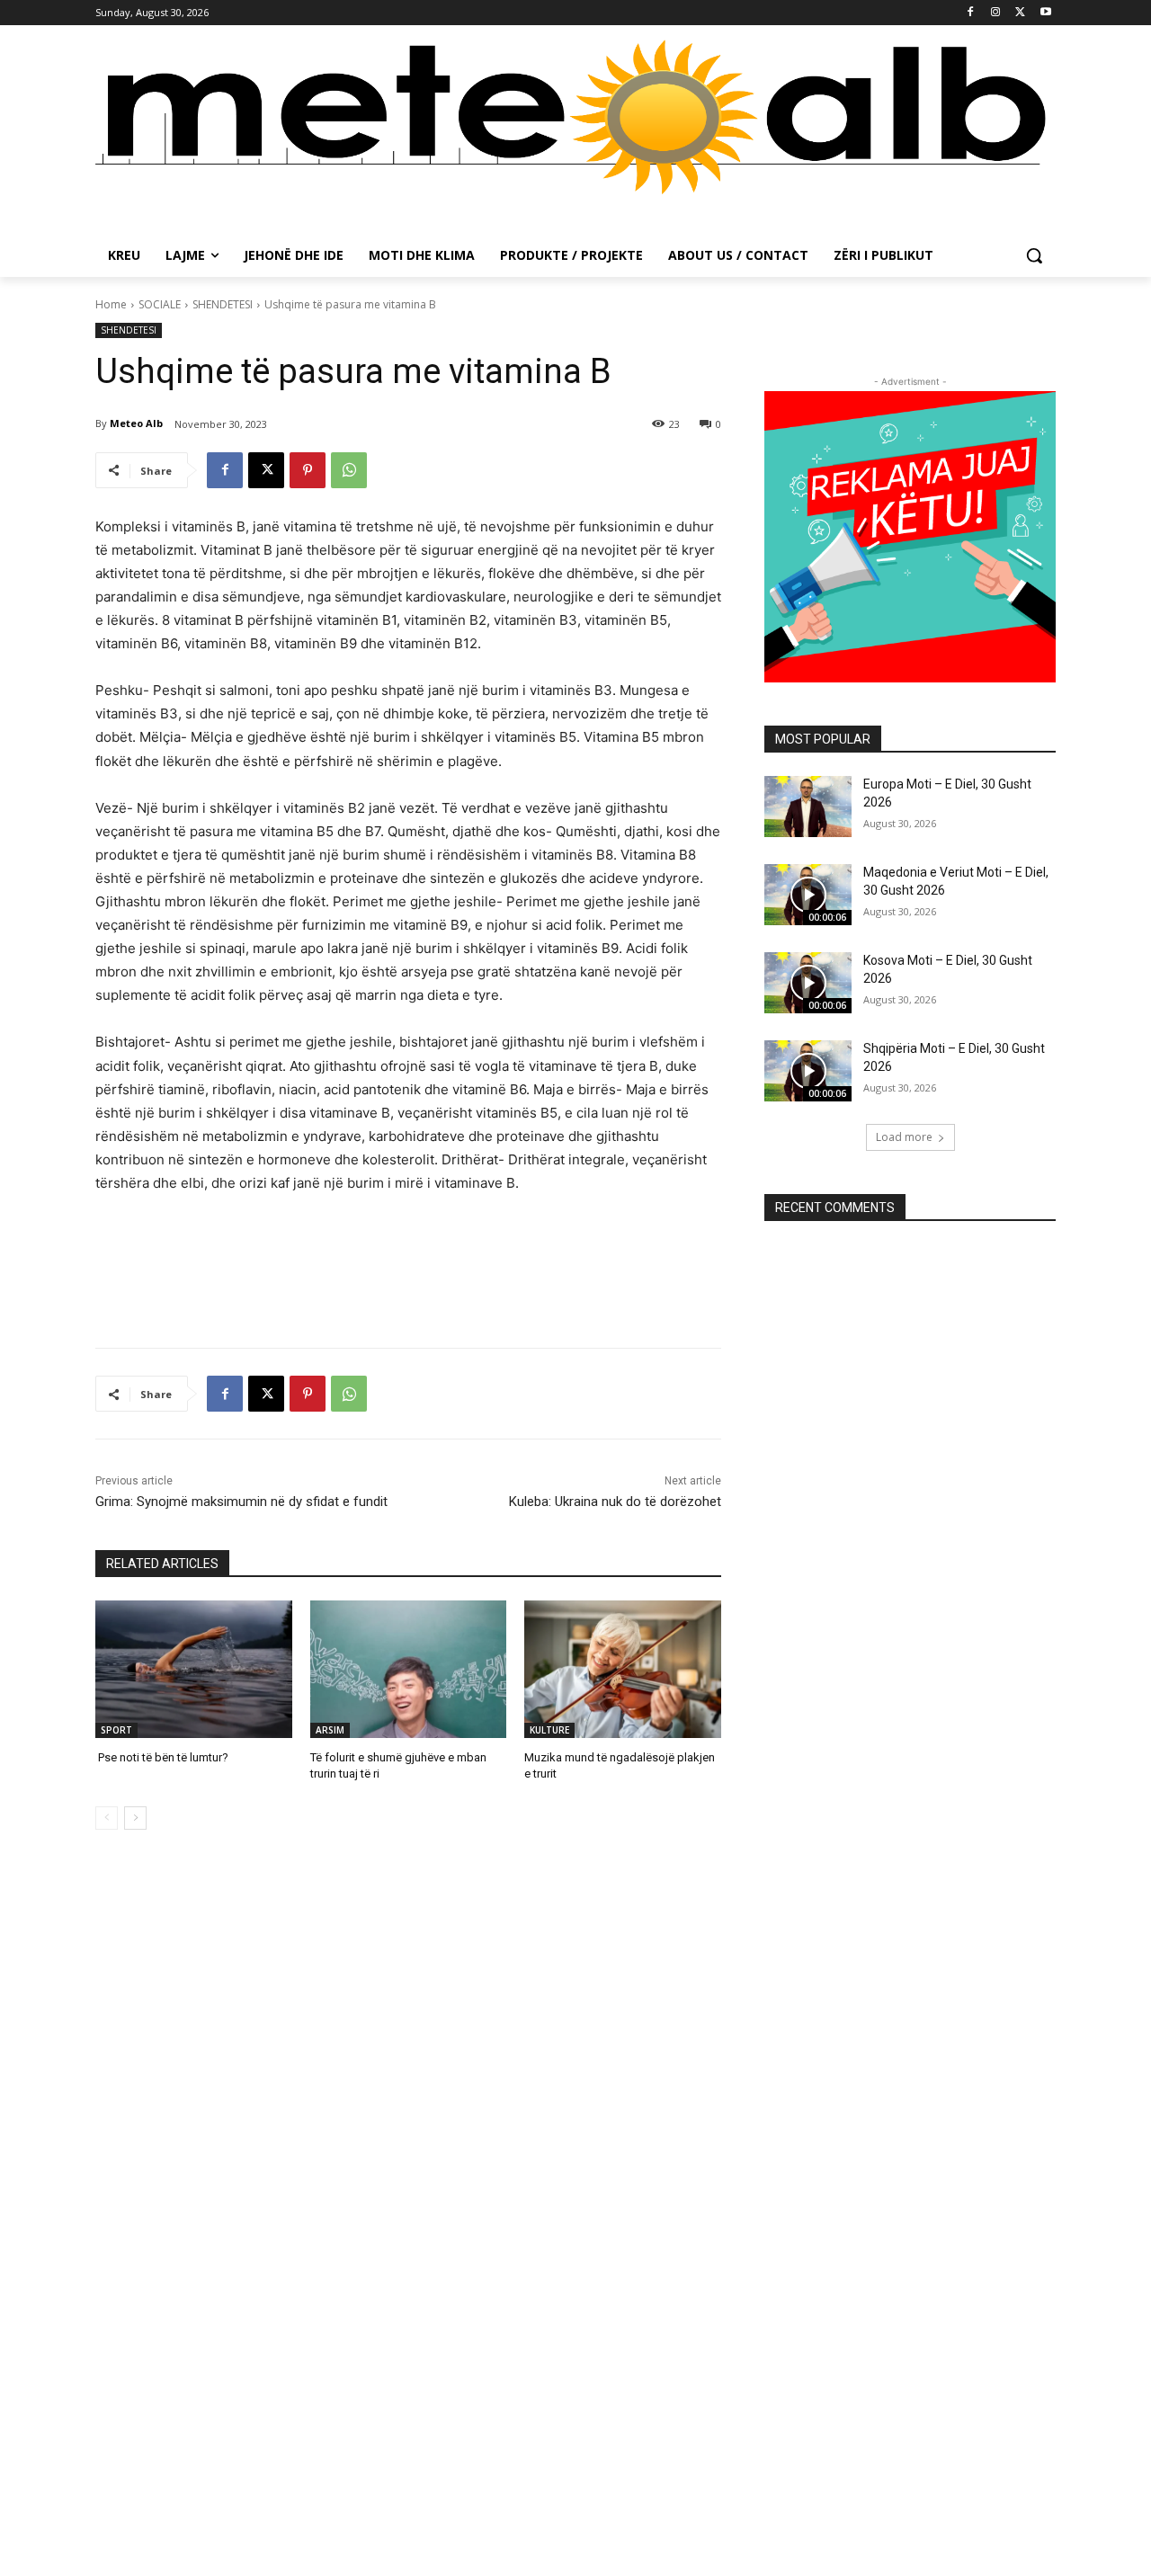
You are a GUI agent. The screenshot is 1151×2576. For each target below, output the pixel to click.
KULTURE (549, 1730)
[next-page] (135, 1818)
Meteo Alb (136, 423)
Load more (904, 1137)
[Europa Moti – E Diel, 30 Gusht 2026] (808, 807)
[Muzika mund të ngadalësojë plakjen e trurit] (623, 1669)
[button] (1034, 255)
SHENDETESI (223, 304)
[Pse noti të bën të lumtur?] (194, 1669)
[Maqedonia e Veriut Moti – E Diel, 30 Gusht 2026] (808, 895)
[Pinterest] (308, 470)
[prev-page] (107, 1818)
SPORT (116, 1730)
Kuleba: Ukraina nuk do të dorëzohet (615, 1502)
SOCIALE (160, 304)
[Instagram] (996, 13)
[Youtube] (1045, 13)
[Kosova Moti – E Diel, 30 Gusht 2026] (808, 983)
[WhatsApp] (349, 470)
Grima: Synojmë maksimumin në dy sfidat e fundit (241, 1502)
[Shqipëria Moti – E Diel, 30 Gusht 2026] (808, 1071)
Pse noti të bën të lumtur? (162, 1757)
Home (111, 304)
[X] (1020, 13)
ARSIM (330, 1730)
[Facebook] (971, 13)
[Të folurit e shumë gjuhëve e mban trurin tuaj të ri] (409, 1669)
